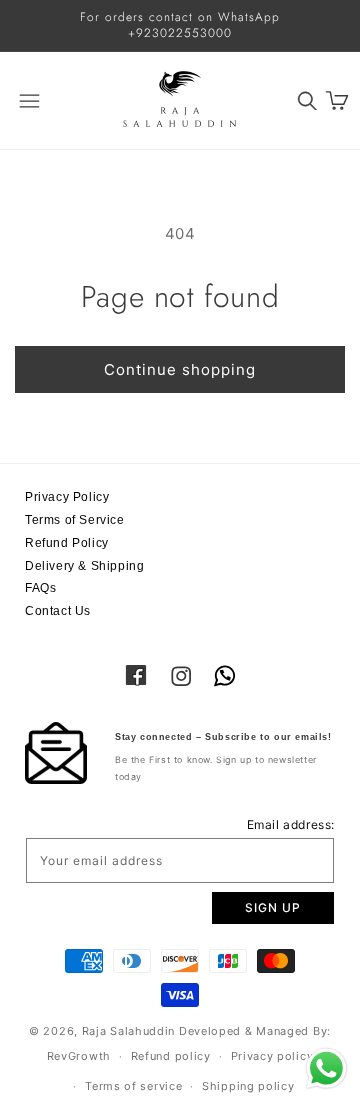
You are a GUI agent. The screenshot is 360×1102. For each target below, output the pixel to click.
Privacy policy (272, 1056)
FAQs (40, 588)
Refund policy (171, 1056)
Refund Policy (67, 543)
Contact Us (58, 611)
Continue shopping (180, 369)
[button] (307, 100)
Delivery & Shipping (84, 566)
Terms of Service (75, 520)
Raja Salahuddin (129, 1031)
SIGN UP (273, 907)
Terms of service (133, 1086)
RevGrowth (79, 1056)
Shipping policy (248, 1086)
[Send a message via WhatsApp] (326, 1068)
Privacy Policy (67, 497)
